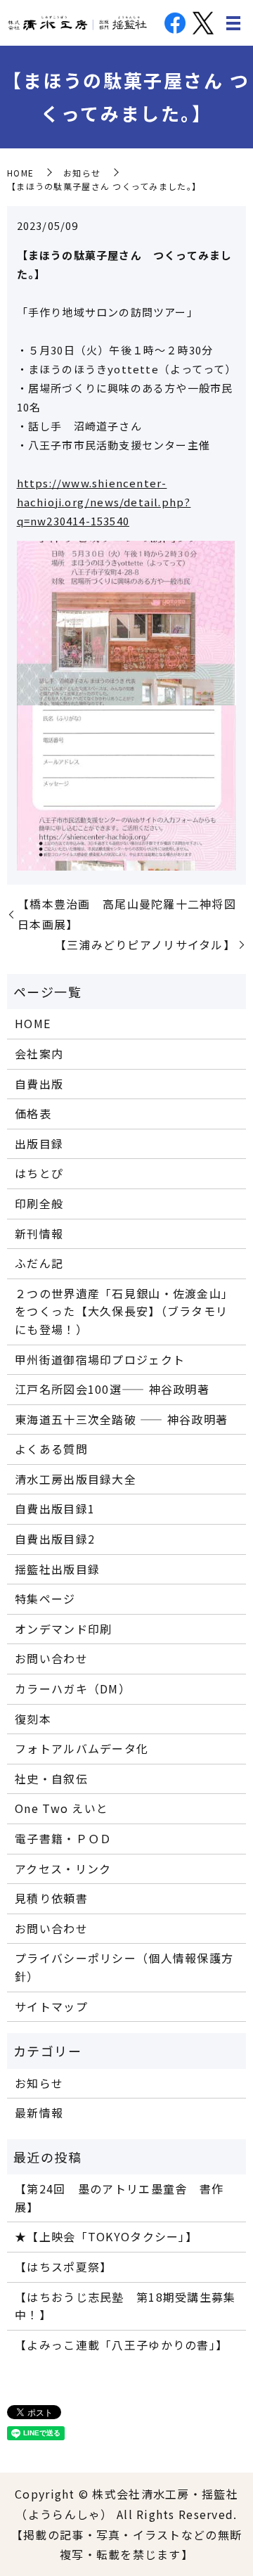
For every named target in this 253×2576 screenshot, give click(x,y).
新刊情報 (39, 1233)
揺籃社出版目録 (57, 1569)
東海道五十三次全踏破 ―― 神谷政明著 (121, 1419)
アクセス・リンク (63, 1869)
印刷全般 (39, 1203)
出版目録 (39, 1143)
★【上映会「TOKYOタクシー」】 (106, 2236)
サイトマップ (51, 2006)
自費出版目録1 (55, 1508)
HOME (20, 173)
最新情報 (39, 2113)
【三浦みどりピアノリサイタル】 (145, 944)
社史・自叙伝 (51, 1779)
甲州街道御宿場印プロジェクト (100, 1359)
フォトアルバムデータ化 (82, 1748)
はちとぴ (39, 1173)
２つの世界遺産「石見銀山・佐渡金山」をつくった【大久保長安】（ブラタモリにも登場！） (124, 1311)
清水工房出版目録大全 (76, 1479)
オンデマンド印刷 (63, 1629)
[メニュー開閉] (233, 23)
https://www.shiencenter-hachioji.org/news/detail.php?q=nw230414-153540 (104, 502)
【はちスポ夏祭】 (63, 2267)
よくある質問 (51, 1449)
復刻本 (33, 1719)
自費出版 (39, 1084)
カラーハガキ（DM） (73, 1689)
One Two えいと (61, 1808)
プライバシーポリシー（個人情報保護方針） (124, 1967)
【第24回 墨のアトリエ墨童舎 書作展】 (119, 2198)
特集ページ (45, 1598)
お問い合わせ (51, 1658)
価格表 (33, 1113)
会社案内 (39, 1053)
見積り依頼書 (51, 1898)
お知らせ (82, 173)
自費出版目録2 (55, 1539)
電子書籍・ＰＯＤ (63, 1838)
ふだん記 (39, 1263)
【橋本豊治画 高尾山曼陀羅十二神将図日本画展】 (127, 914)
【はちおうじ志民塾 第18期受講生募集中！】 (125, 2306)
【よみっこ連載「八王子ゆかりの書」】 (121, 2345)
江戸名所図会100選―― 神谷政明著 (112, 1389)
